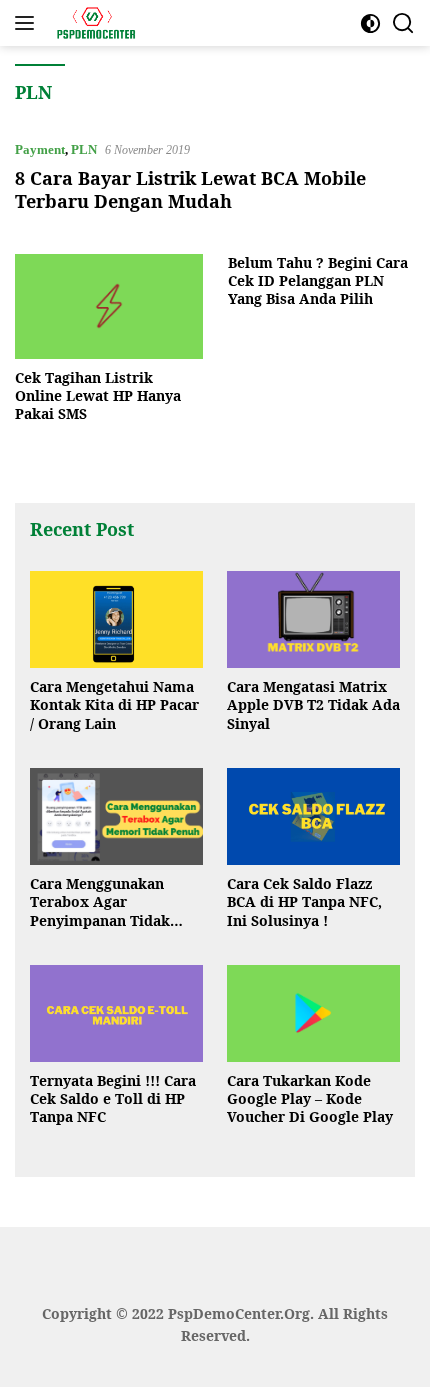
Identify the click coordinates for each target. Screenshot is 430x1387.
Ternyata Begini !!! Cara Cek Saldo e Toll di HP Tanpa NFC (113, 1099)
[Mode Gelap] (370, 23)
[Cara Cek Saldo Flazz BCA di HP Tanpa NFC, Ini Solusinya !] (313, 816)
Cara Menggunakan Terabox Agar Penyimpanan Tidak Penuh (100, 902)
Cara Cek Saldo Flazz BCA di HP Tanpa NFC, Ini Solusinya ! (304, 902)
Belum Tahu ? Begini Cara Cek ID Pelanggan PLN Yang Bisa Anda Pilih (318, 281)
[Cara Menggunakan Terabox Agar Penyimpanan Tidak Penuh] (116, 816)
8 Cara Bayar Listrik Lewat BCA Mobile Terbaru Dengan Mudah (190, 189)
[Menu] (28, 23)
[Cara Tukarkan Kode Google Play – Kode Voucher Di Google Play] (313, 1013)
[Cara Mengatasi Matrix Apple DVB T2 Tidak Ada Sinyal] (313, 619)
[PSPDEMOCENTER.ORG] (92, 23)
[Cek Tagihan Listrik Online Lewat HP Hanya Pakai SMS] (109, 306)
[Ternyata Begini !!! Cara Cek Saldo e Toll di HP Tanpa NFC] (116, 1013)
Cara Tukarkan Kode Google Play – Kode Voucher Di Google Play (310, 1099)
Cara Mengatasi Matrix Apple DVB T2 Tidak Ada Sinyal (313, 705)
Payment (40, 149)
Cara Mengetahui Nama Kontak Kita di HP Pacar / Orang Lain (114, 705)
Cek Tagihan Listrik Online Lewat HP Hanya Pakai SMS (98, 396)
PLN (84, 149)
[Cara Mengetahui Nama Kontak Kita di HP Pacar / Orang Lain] (116, 619)
